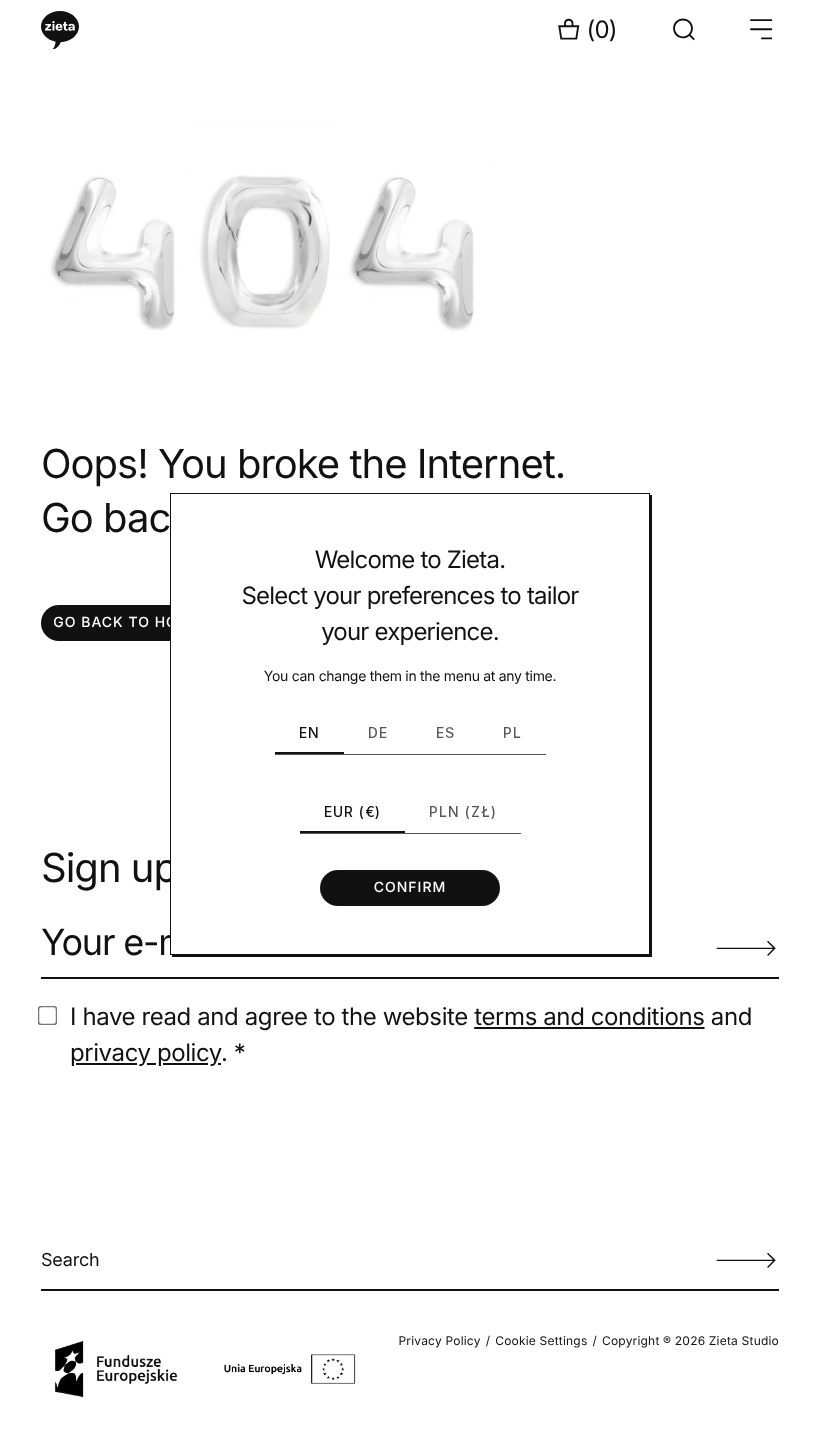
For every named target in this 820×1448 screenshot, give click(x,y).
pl (512, 732)
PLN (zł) (463, 811)
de (378, 732)
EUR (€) (352, 811)
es (445, 732)
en (309, 732)
